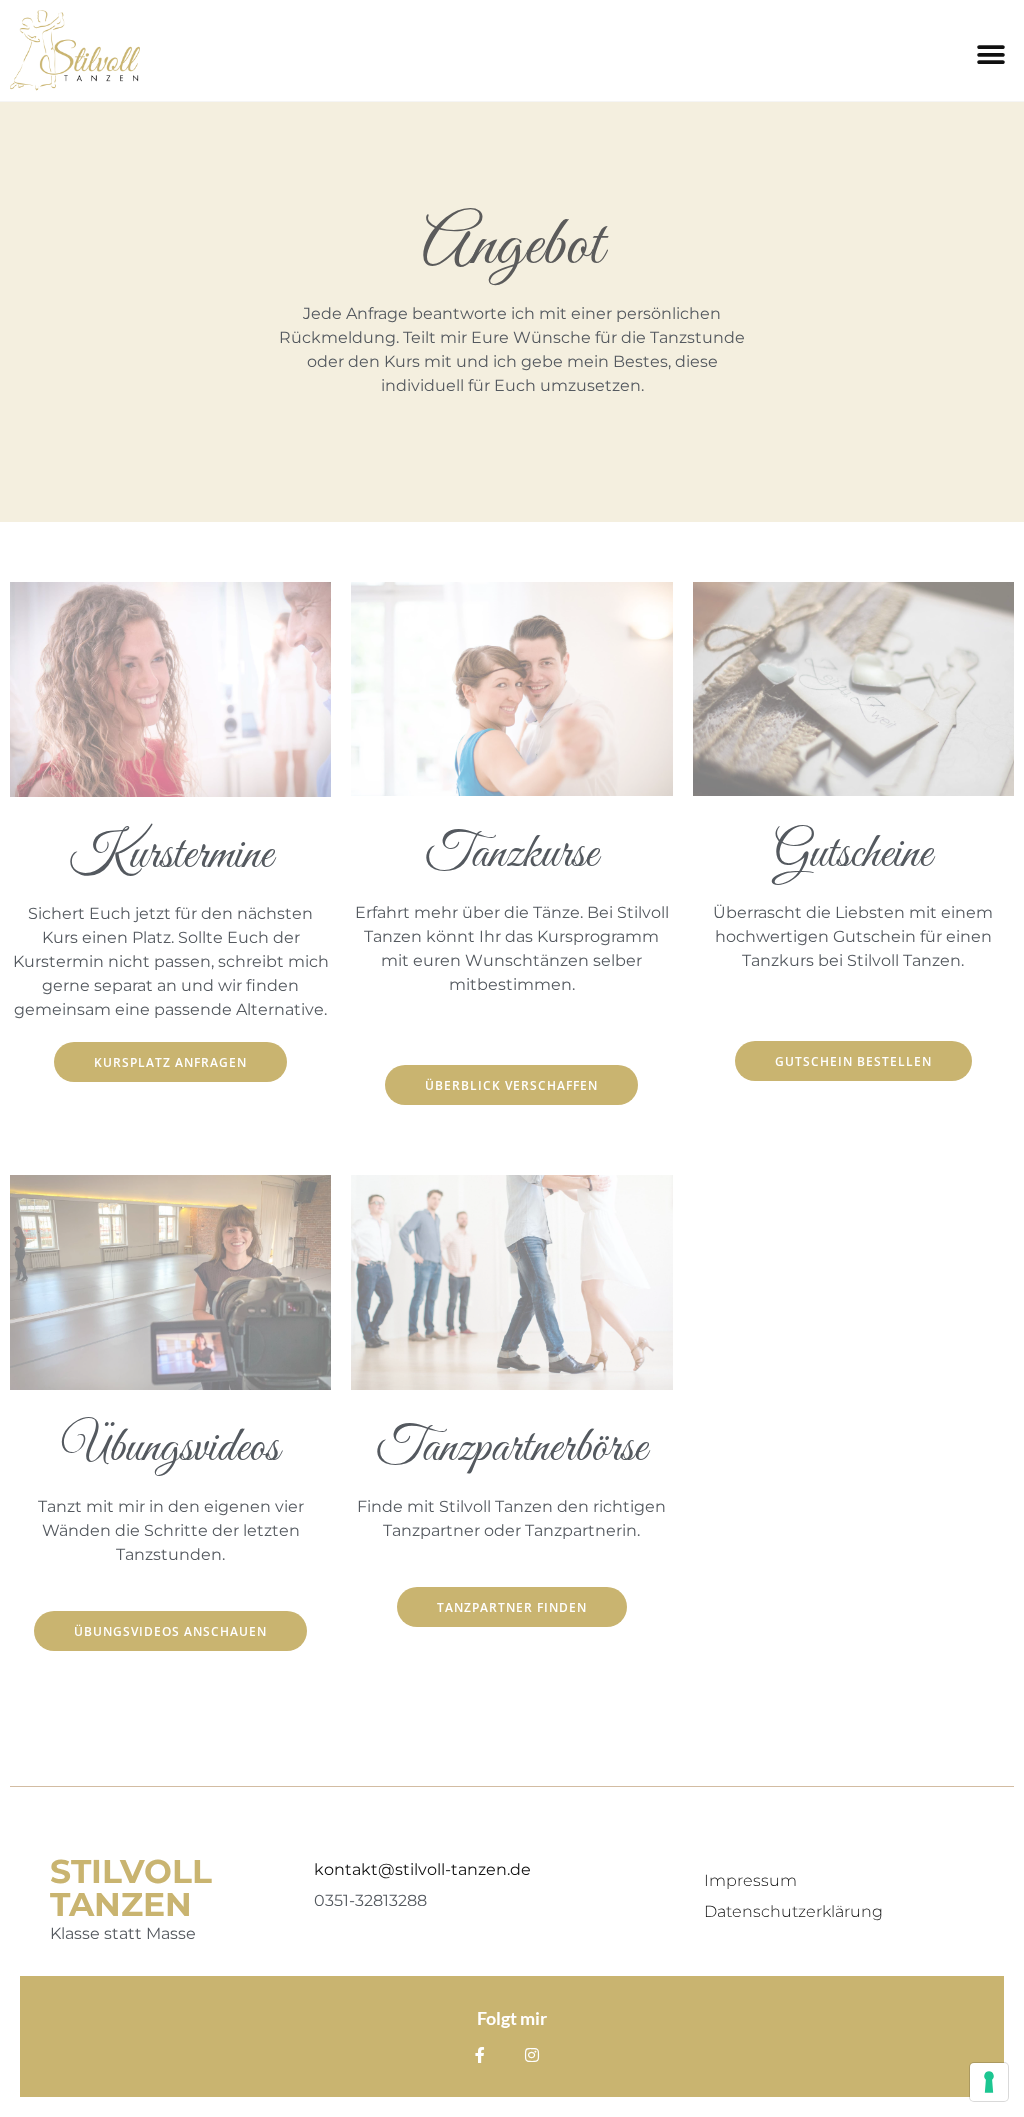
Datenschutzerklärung (793, 1911)
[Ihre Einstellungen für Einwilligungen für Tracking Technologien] (989, 2082)
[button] (991, 54)
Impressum (750, 1880)
